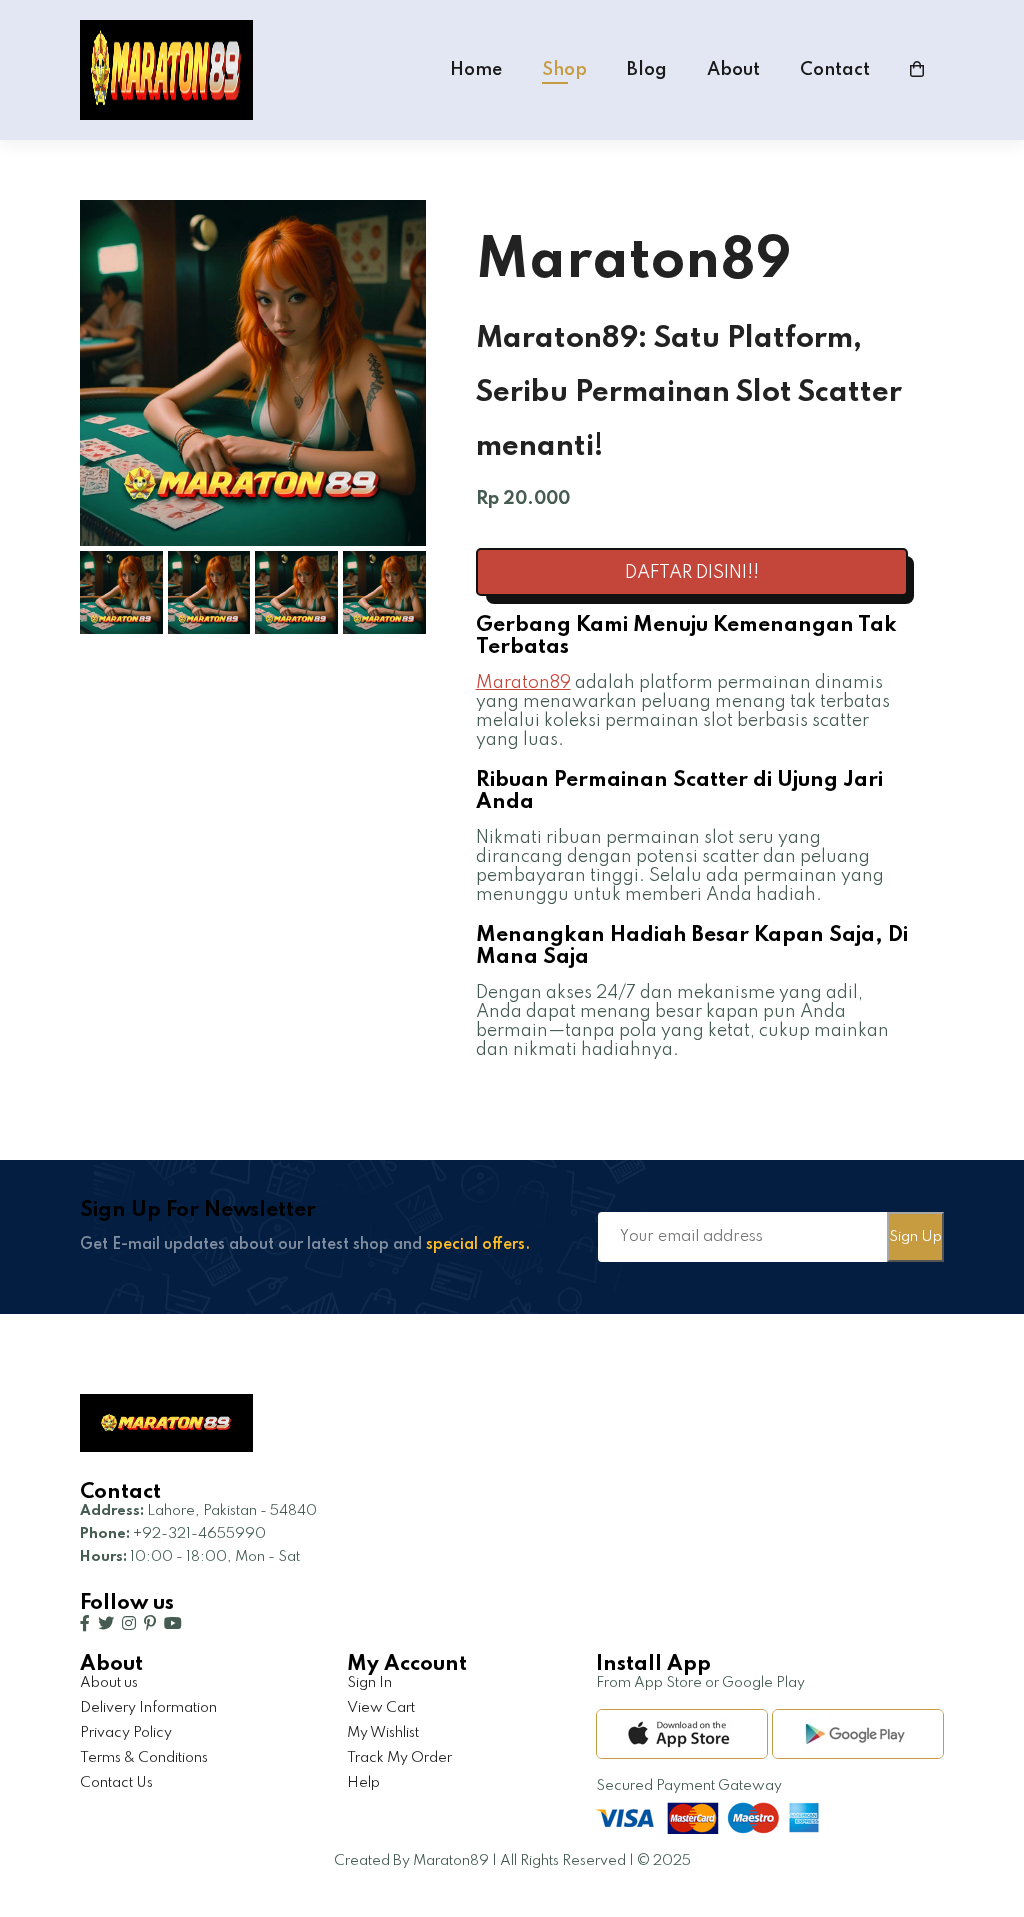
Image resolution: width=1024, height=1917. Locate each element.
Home (476, 70)
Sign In (369, 1683)
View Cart (381, 1708)
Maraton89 (523, 683)
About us (109, 1683)
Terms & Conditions (144, 1758)
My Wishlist (383, 1733)
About (733, 70)
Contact (835, 70)
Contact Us (116, 1783)
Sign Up (915, 1237)
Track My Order (399, 1758)
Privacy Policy (126, 1733)
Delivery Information (148, 1708)
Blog (647, 70)
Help (363, 1783)
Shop (564, 70)
